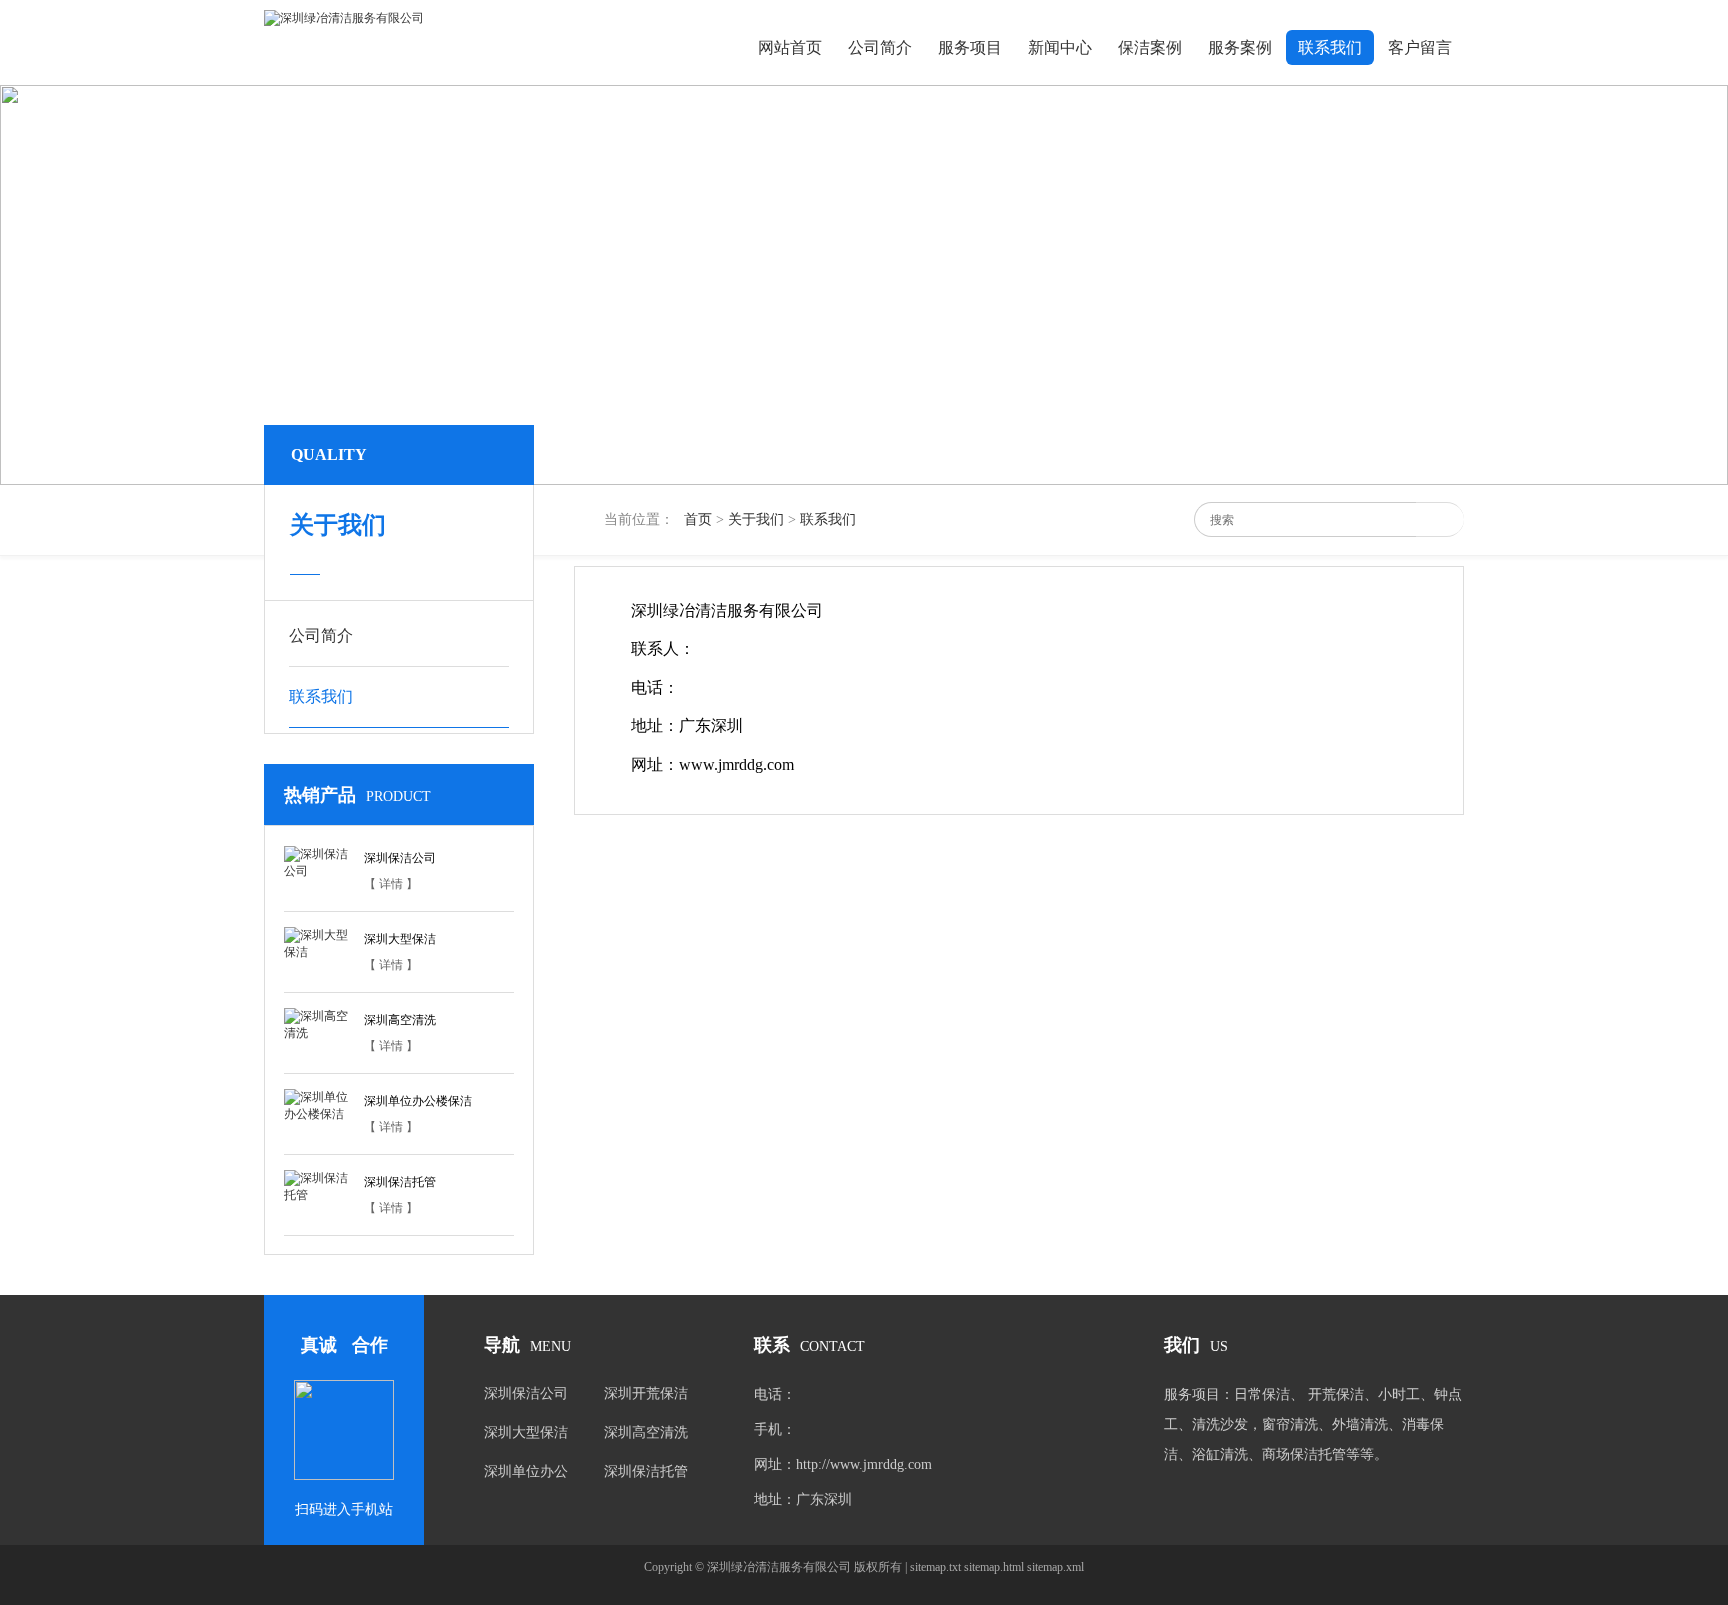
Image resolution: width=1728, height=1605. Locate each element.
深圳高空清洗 (400, 1020)
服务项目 (970, 47)
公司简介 (880, 47)
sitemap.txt (935, 1567)
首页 (698, 519)
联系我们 (1330, 47)
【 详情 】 (391, 884)
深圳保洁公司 (400, 858)
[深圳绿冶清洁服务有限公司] (344, 18)
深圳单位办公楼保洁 (418, 1101)
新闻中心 (1060, 47)
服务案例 (1240, 47)
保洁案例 (1150, 47)
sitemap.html (994, 1567)
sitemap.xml (1055, 1567)
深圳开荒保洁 (646, 1393)
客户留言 (1420, 47)
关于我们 (756, 519)
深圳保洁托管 (400, 1182)
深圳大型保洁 (400, 939)
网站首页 (790, 47)
